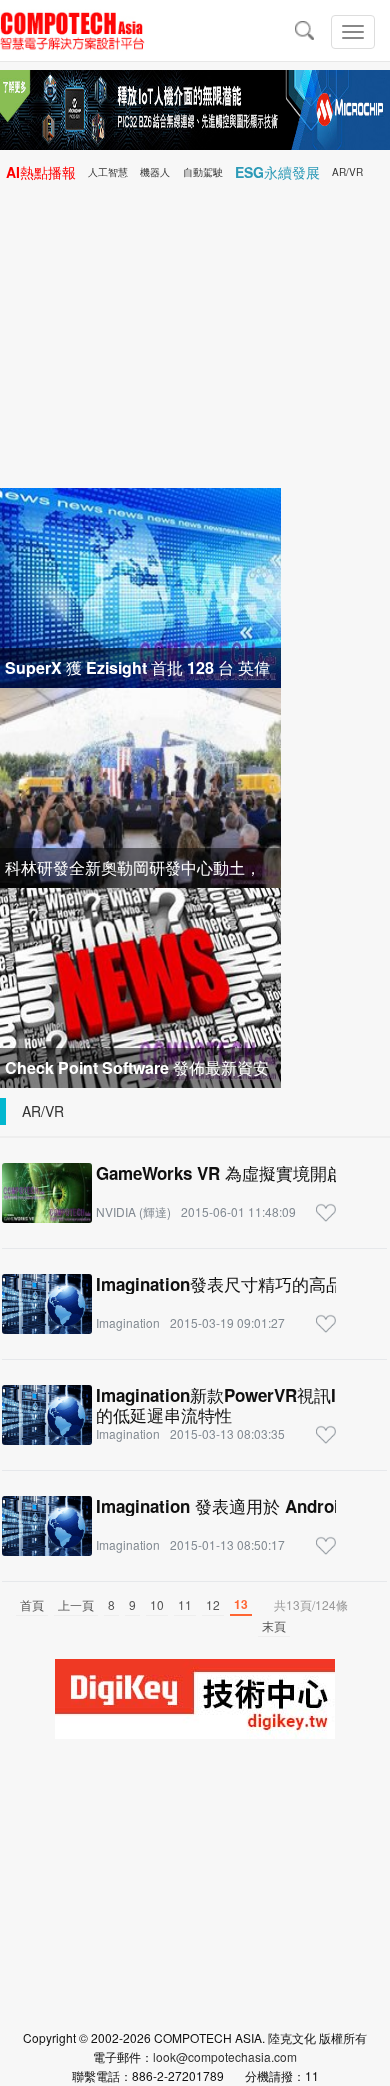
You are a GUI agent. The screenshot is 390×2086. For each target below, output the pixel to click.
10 (157, 1604)
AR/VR (347, 172)
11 (185, 1604)
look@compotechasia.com (225, 2056)
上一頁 (76, 1604)
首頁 (32, 1604)
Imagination (128, 1322)
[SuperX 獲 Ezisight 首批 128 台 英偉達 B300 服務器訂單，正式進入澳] (140, 585)
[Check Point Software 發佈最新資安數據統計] (140, 985)
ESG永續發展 (277, 172)
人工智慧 (108, 172)
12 (213, 1604)
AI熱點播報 (41, 172)
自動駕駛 (203, 172)
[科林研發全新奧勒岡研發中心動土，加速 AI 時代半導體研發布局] (140, 785)
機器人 (155, 172)
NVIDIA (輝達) (133, 1211)
